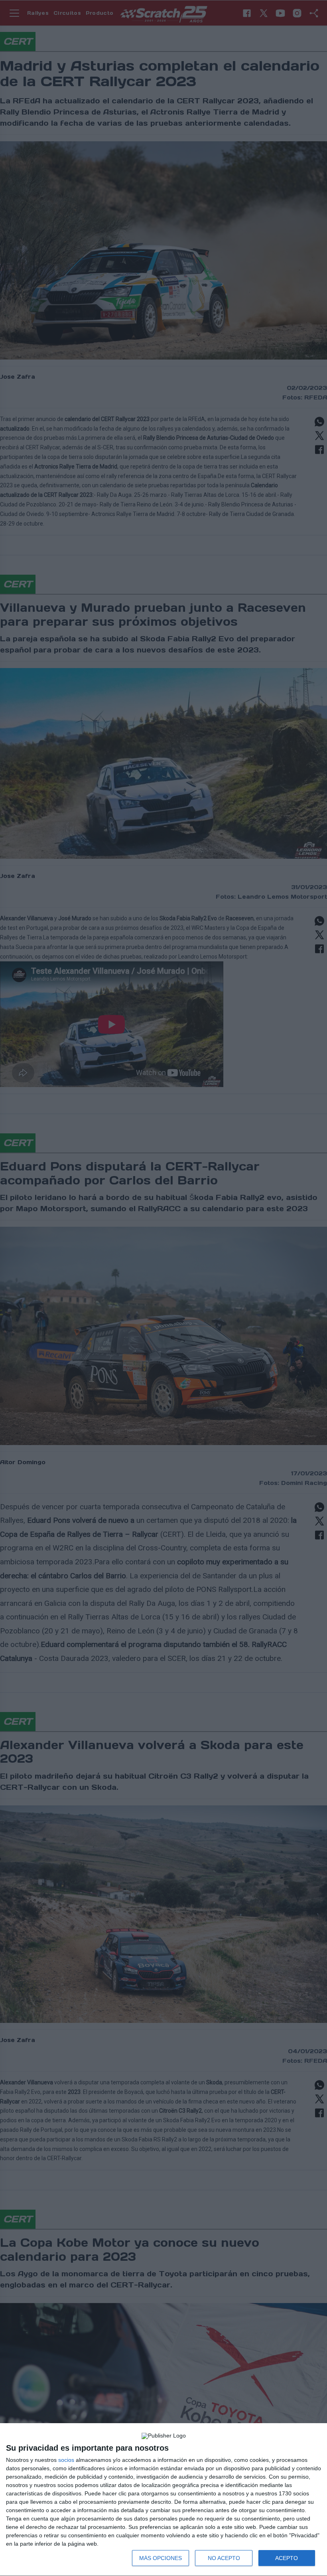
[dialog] (163, 2500)
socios (66, 2460)
